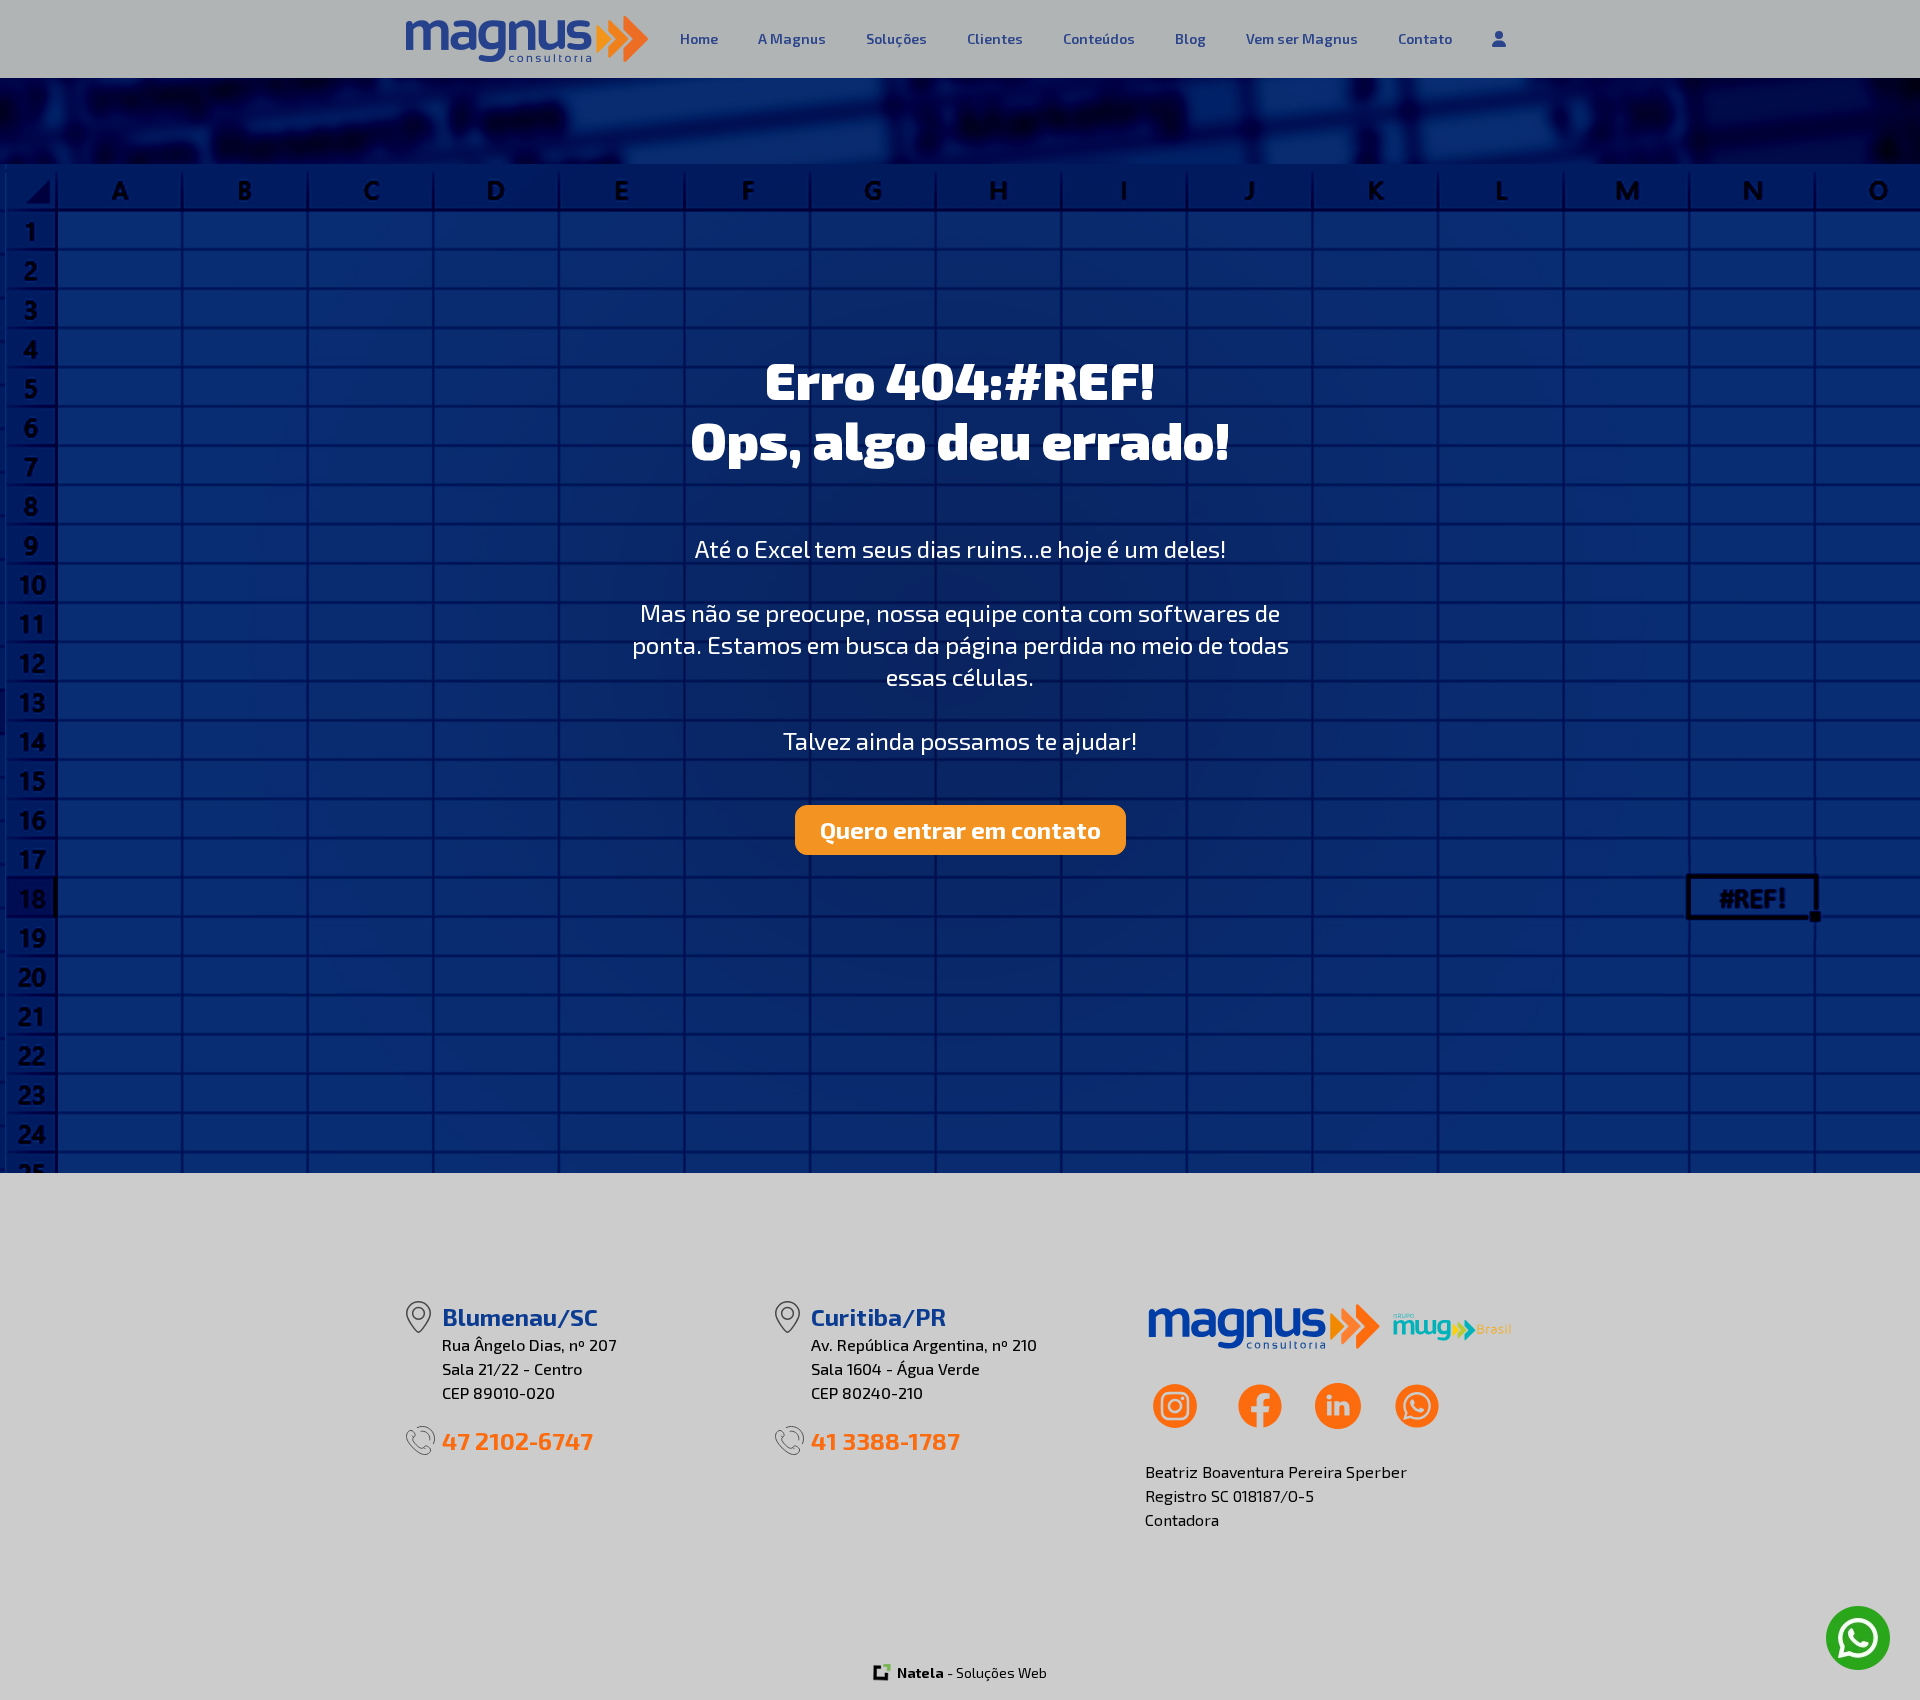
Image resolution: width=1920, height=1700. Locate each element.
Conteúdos (1099, 38)
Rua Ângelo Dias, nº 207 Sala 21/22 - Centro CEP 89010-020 (529, 1368)
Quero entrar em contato (960, 829)
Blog (1190, 38)
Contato (1425, 38)
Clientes (995, 38)
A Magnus (792, 38)
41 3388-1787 (885, 1440)
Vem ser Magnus (1302, 38)
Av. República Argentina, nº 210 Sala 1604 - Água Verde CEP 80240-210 (924, 1368)
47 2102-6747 (517, 1440)
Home (699, 38)
